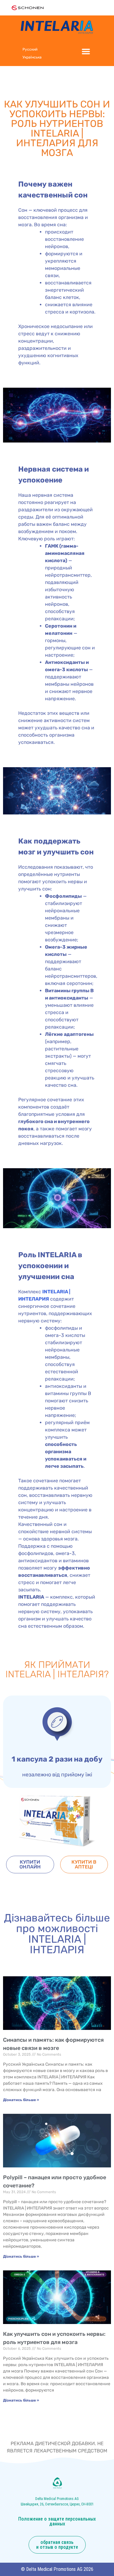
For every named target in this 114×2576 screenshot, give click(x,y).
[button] (86, 51)
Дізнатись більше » (21, 2100)
